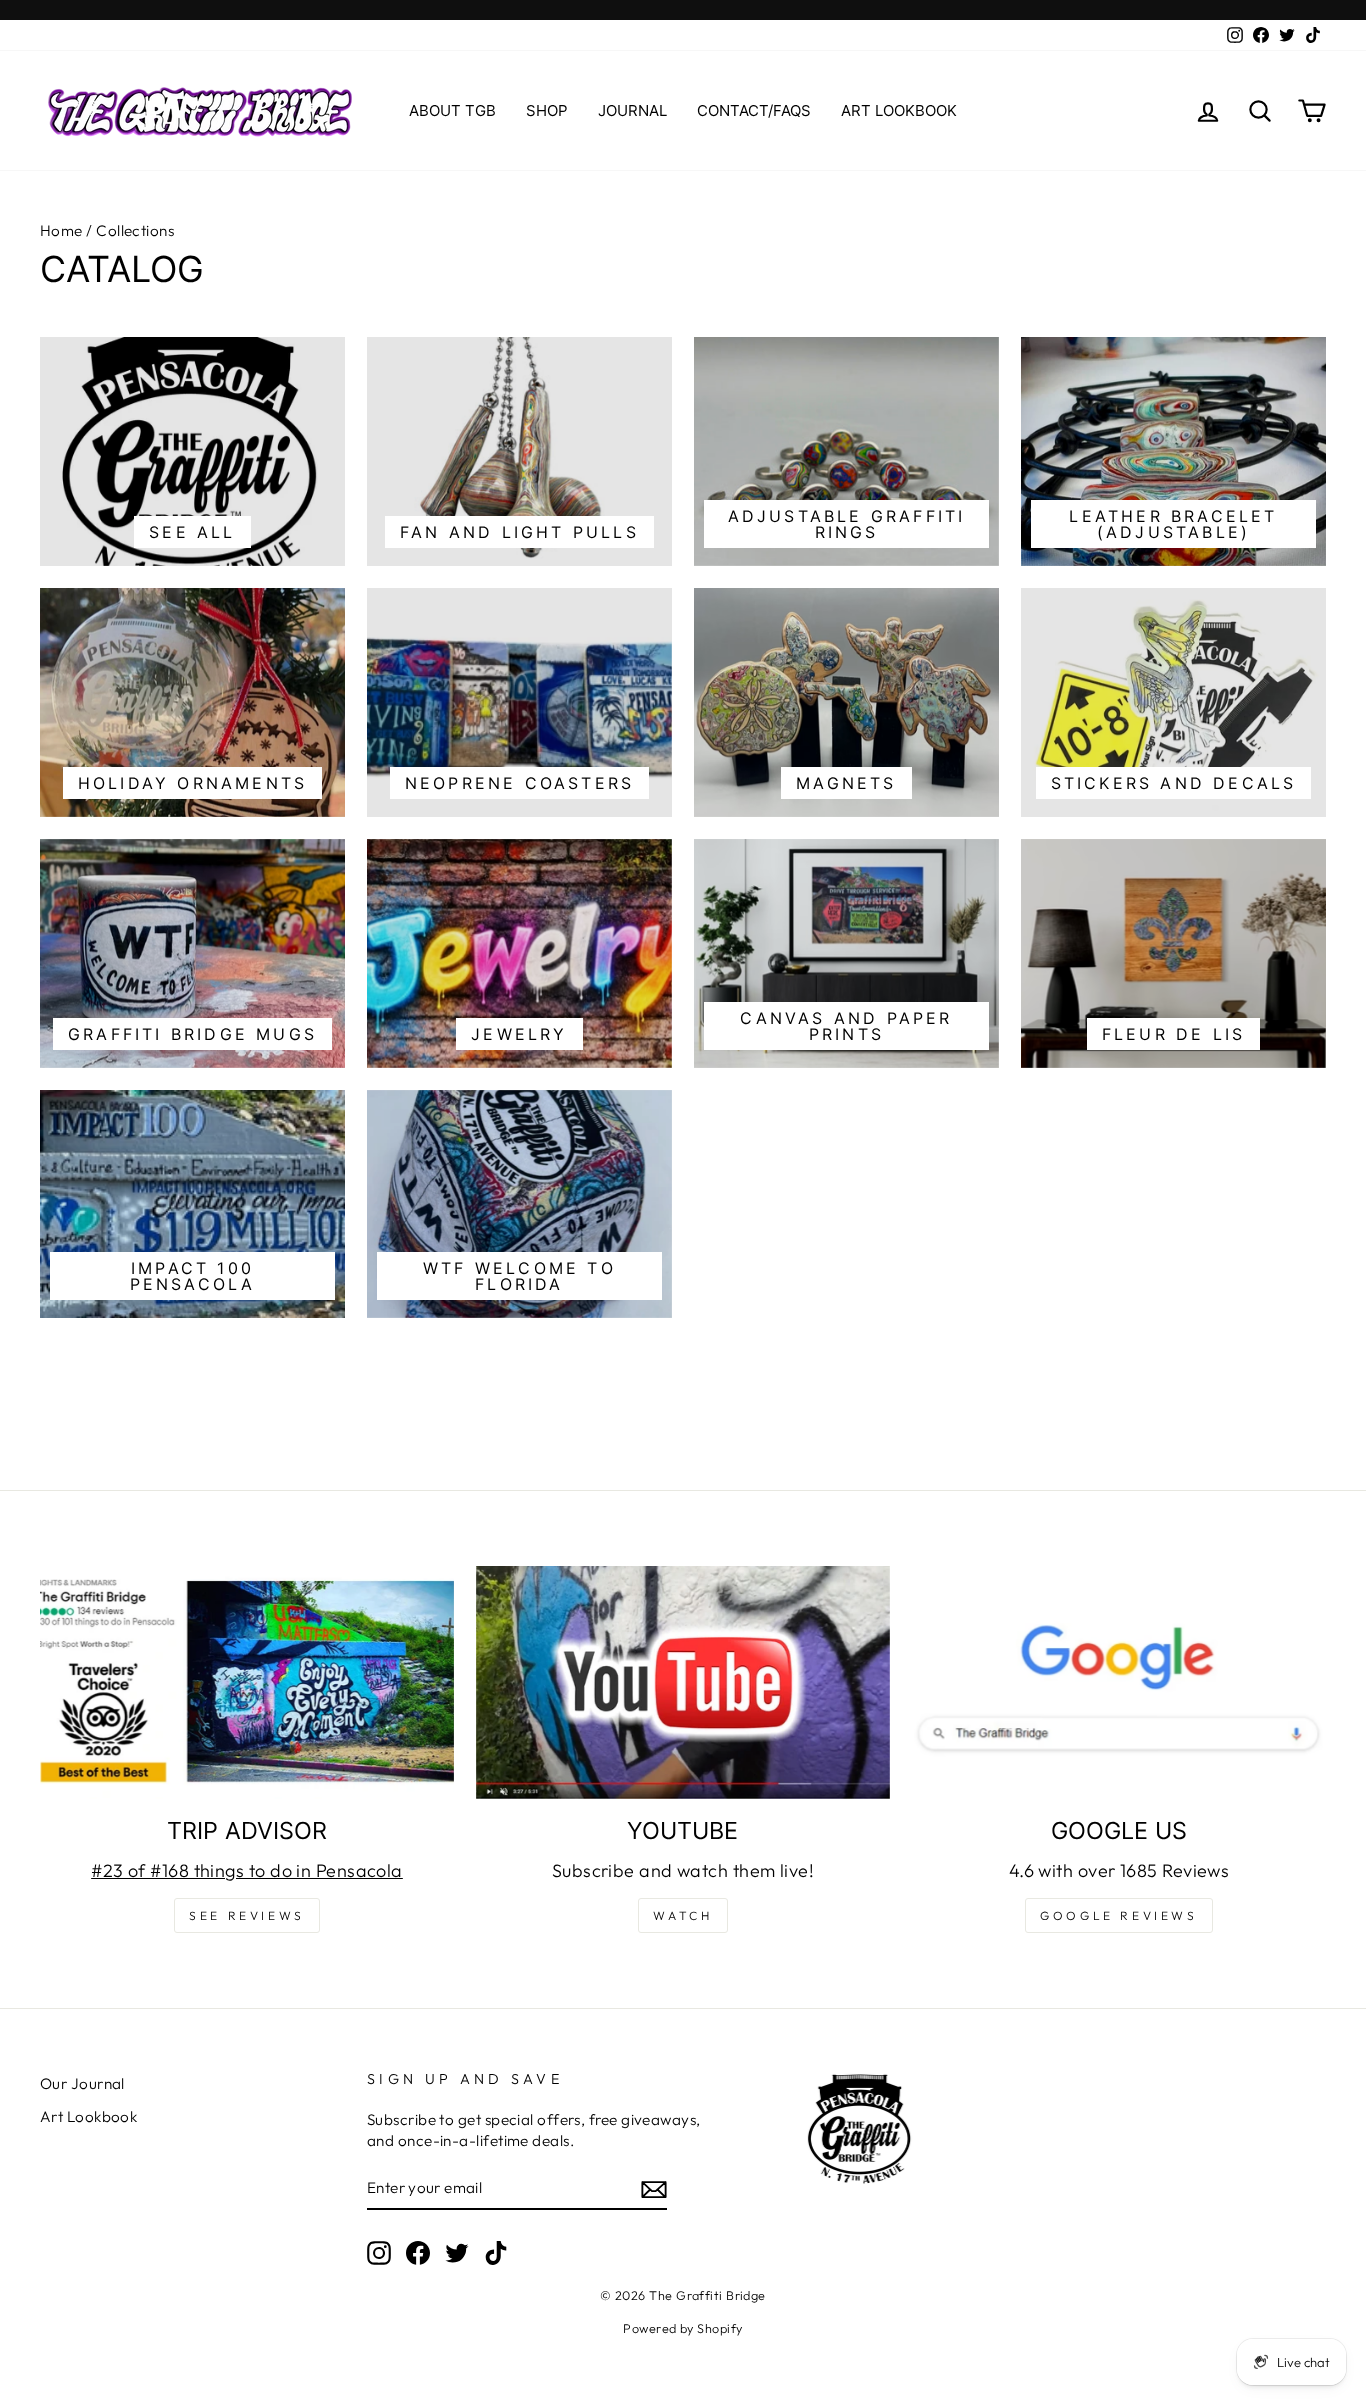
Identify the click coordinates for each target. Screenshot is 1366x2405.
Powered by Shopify (682, 2328)
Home (61, 230)
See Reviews (247, 1915)
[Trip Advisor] (247, 1682)
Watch (682, 1915)
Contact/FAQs (754, 110)
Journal (632, 110)
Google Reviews (1118, 1915)
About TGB (452, 110)
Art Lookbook (899, 110)
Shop (547, 110)
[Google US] (1119, 1682)
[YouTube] (683, 1682)
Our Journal (82, 2083)
